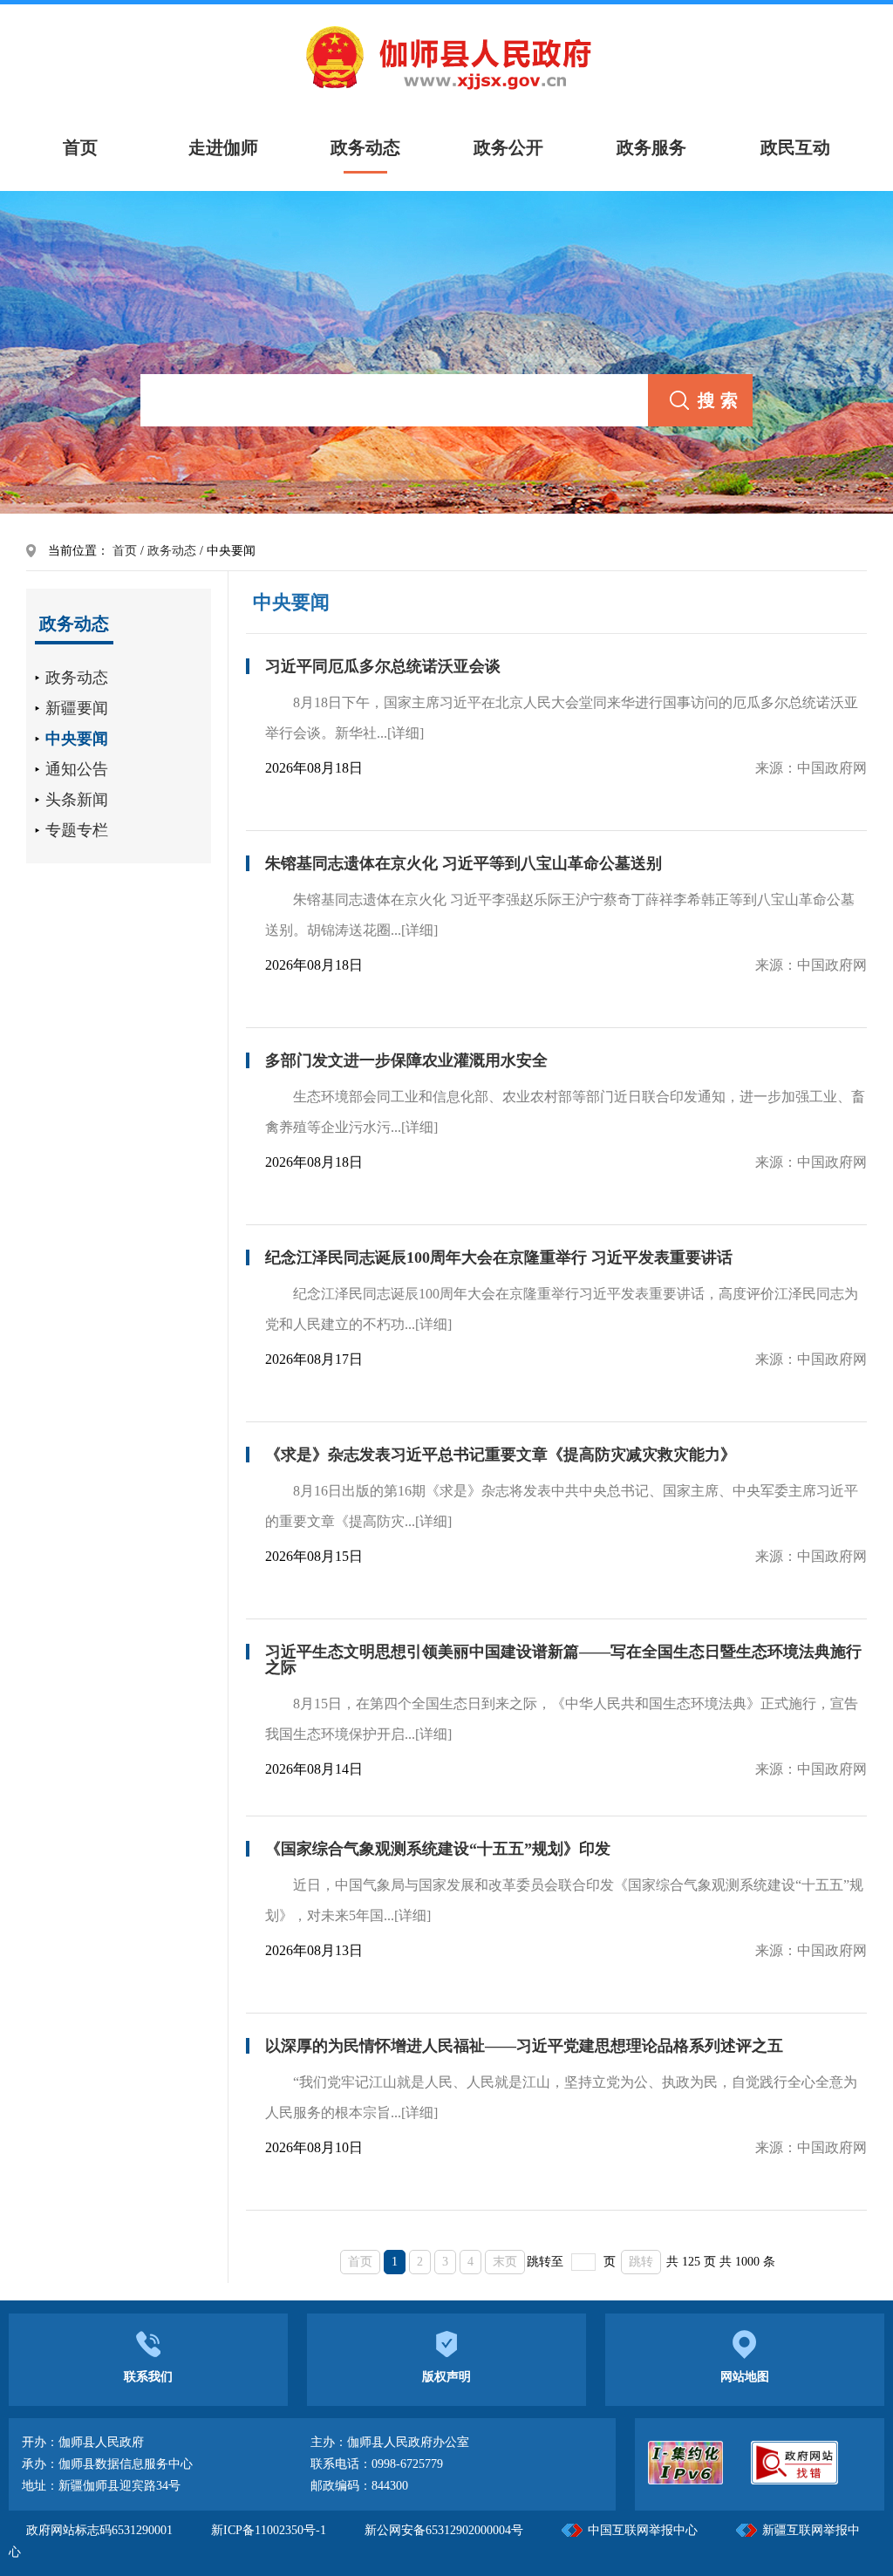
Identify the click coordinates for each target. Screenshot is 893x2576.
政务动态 (365, 147)
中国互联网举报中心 (643, 2530)
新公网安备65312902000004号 (444, 2530)
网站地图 (745, 2377)
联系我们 (148, 2377)
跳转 (641, 2262)
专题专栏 (77, 830)
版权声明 (446, 2377)
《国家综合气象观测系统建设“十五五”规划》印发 (438, 1849)
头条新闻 (77, 800)
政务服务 (651, 147)
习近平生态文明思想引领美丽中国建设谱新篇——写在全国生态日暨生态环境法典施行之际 (563, 1659)
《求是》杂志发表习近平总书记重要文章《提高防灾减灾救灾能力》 (501, 1455)
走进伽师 (223, 147)
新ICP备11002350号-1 (270, 2530)
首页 (125, 551)
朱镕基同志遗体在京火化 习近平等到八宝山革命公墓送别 (464, 863)
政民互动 (795, 147)
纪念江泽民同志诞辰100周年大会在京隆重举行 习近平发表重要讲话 (499, 1257)
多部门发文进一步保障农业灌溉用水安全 (406, 1060)
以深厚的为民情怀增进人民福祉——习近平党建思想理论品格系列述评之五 (524, 2046)
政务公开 (508, 147)
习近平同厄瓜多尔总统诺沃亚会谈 (383, 666)
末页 (505, 2262)
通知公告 (77, 769)
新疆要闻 (77, 708)
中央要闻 (77, 739)
